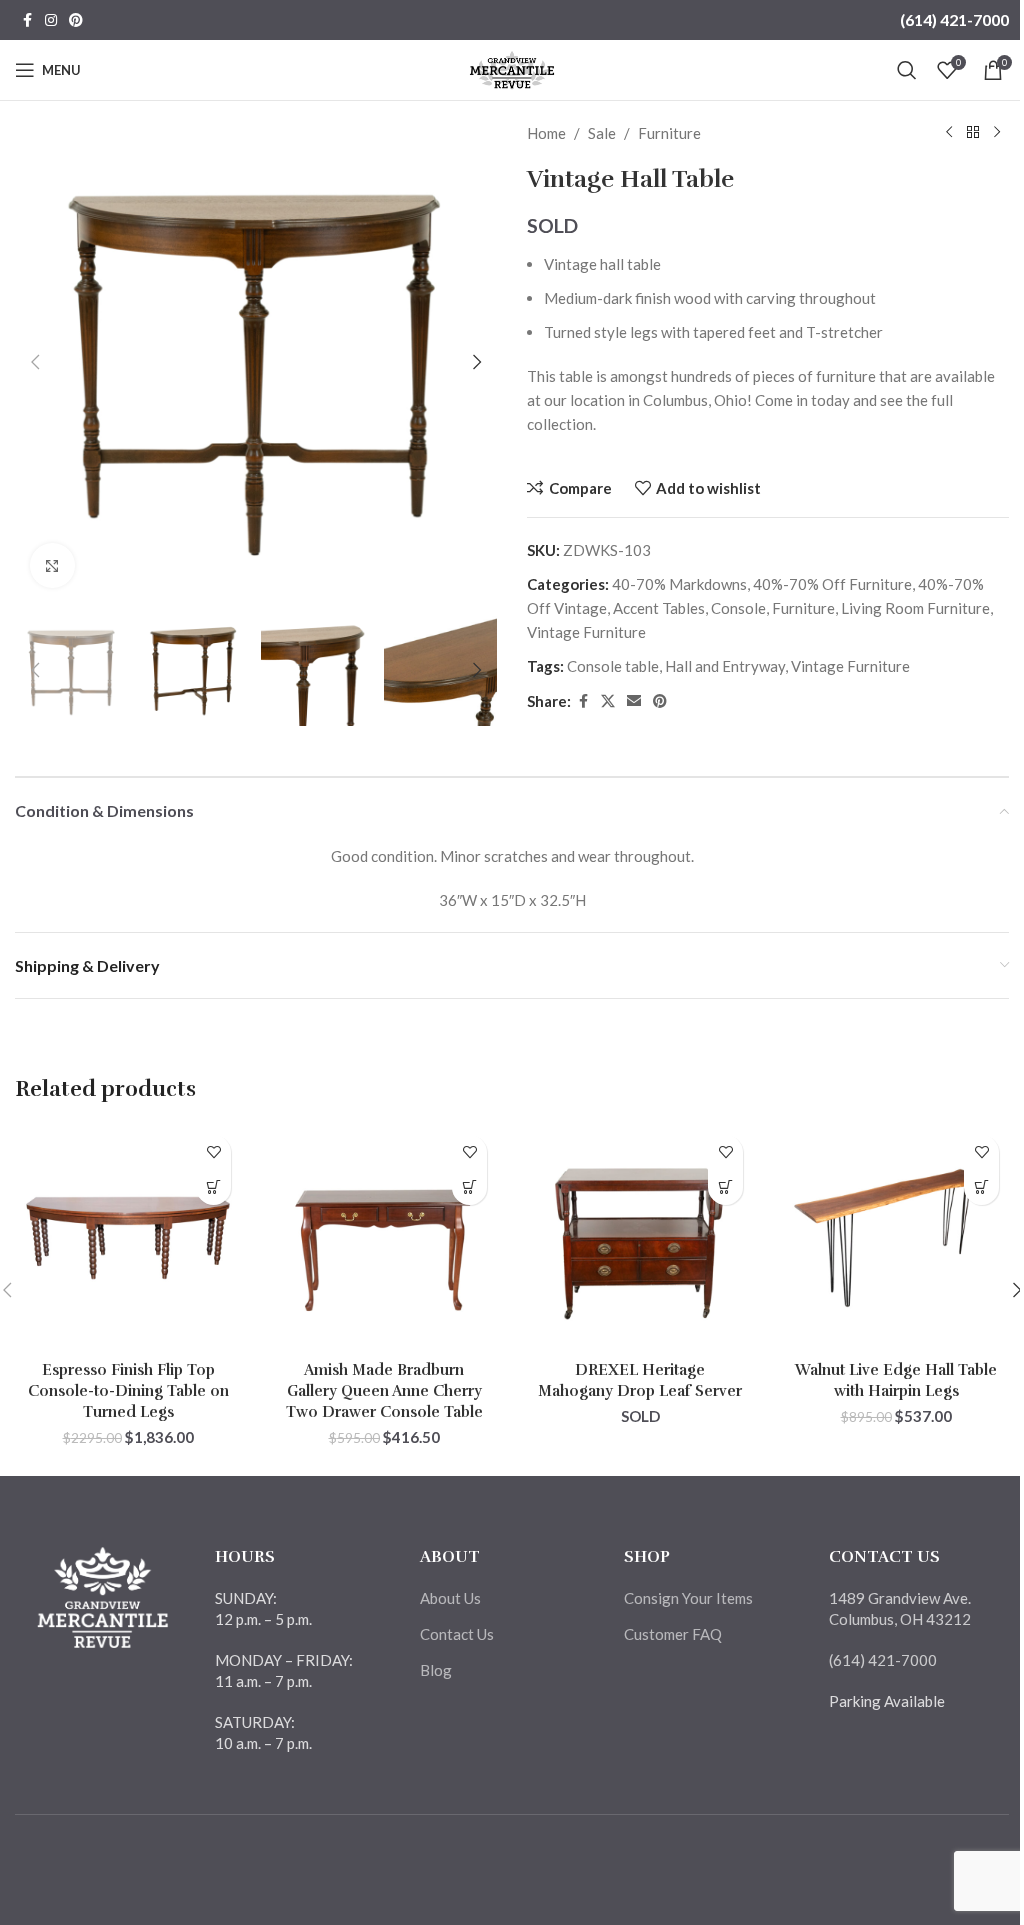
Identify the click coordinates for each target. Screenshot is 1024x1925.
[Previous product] (949, 133)
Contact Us (457, 1634)
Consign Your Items (688, 1598)
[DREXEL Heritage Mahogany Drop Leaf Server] (640, 1238)
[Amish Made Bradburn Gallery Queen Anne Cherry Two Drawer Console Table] (384, 1238)
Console (738, 608)
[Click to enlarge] (52, 565)
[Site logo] (512, 68)
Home (546, 133)
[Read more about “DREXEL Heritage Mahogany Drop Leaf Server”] (725, 1187)
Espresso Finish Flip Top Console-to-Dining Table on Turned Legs (128, 1391)
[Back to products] (973, 133)
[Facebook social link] (27, 20)
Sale (602, 133)
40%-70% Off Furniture (832, 584)
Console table (613, 666)
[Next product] (997, 133)
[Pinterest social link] (76, 20)
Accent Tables (659, 608)
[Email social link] (634, 701)
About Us (450, 1598)
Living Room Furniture (915, 608)
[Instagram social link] (51, 20)
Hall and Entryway (725, 666)
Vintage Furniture (586, 632)
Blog (436, 1670)
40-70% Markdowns (679, 584)
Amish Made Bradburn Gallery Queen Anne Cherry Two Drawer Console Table (384, 1391)
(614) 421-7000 (954, 19)
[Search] (907, 70)
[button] (35, 362)
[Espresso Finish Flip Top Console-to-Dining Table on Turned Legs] (128, 1238)
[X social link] (608, 701)
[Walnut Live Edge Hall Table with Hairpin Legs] (896, 1238)
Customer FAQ (673, 1634)
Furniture (669, 133)
